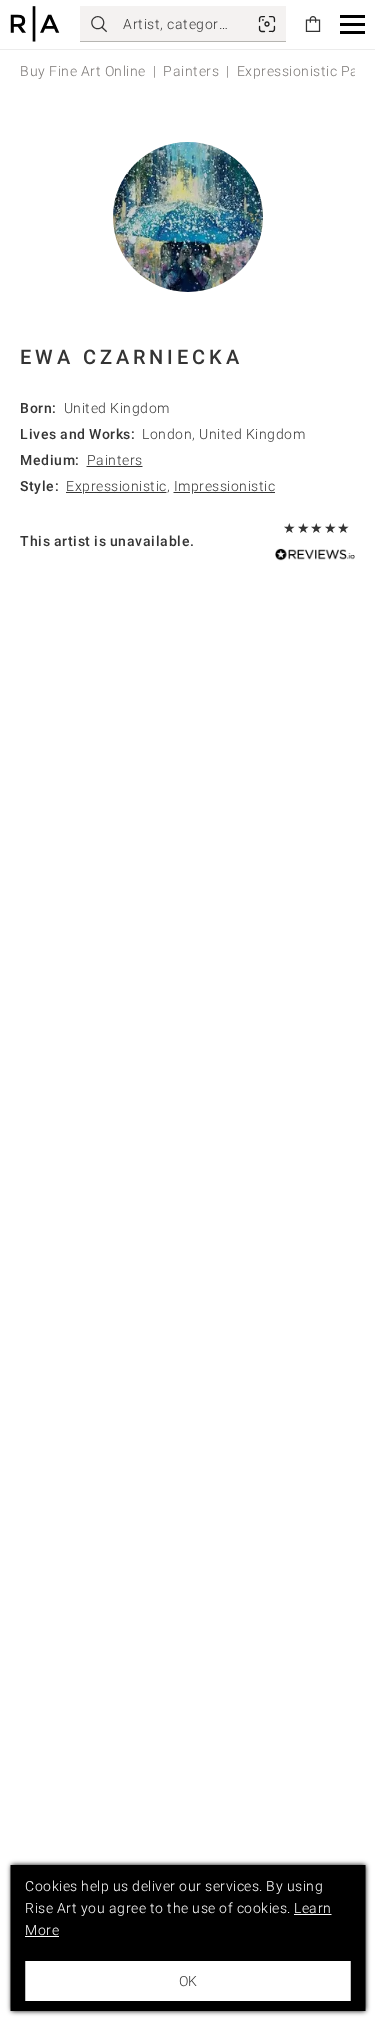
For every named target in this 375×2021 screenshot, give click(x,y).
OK (188, 1981)
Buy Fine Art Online (83, 71)
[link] (267, 24)
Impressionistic (225, 486)
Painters (191, 71)
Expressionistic (116, 486)
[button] (352, 24)
